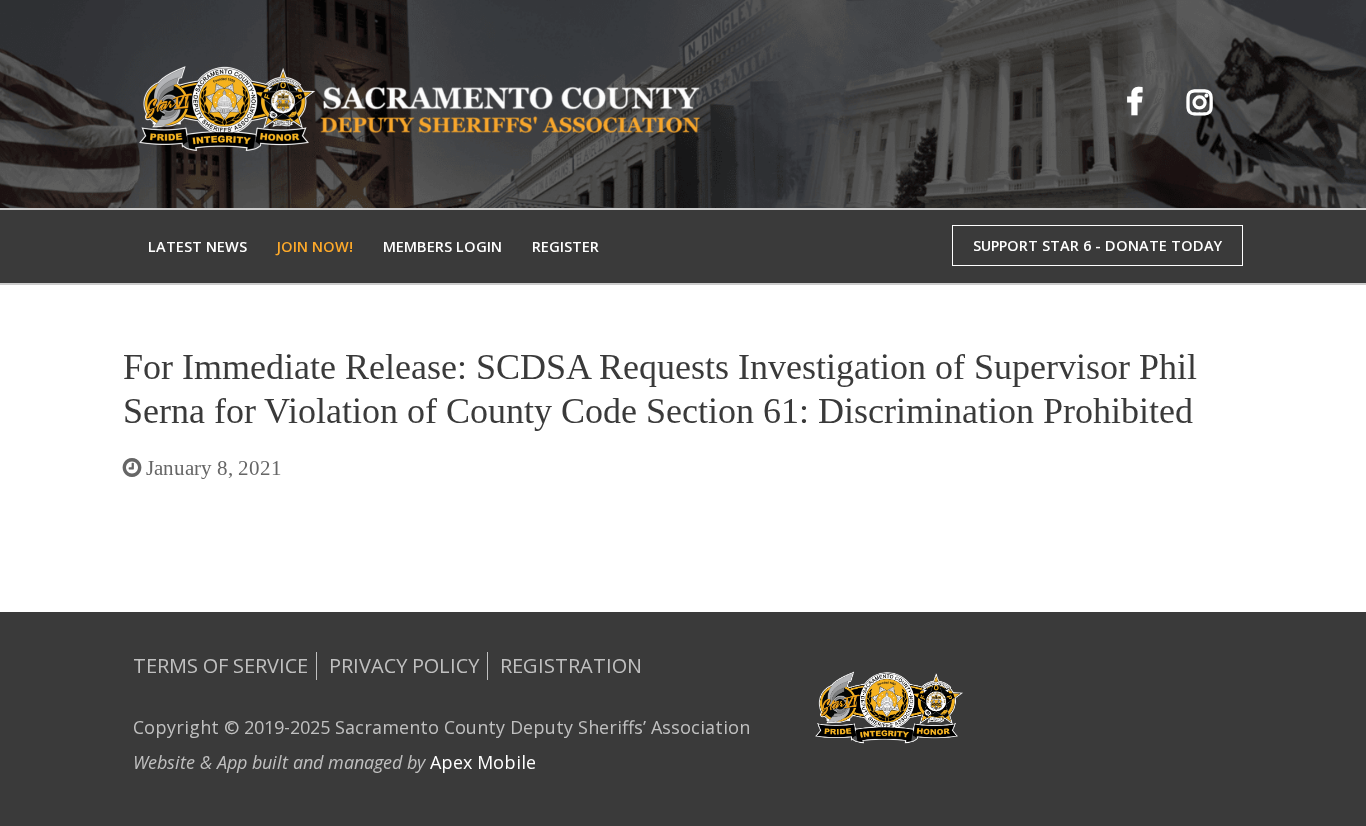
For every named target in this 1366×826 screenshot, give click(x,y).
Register (565, 246)
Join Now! (315, 246)
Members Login (442, 246)
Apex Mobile (483, 762)
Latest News (197, 246)
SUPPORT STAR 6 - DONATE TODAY (1097, 245)
